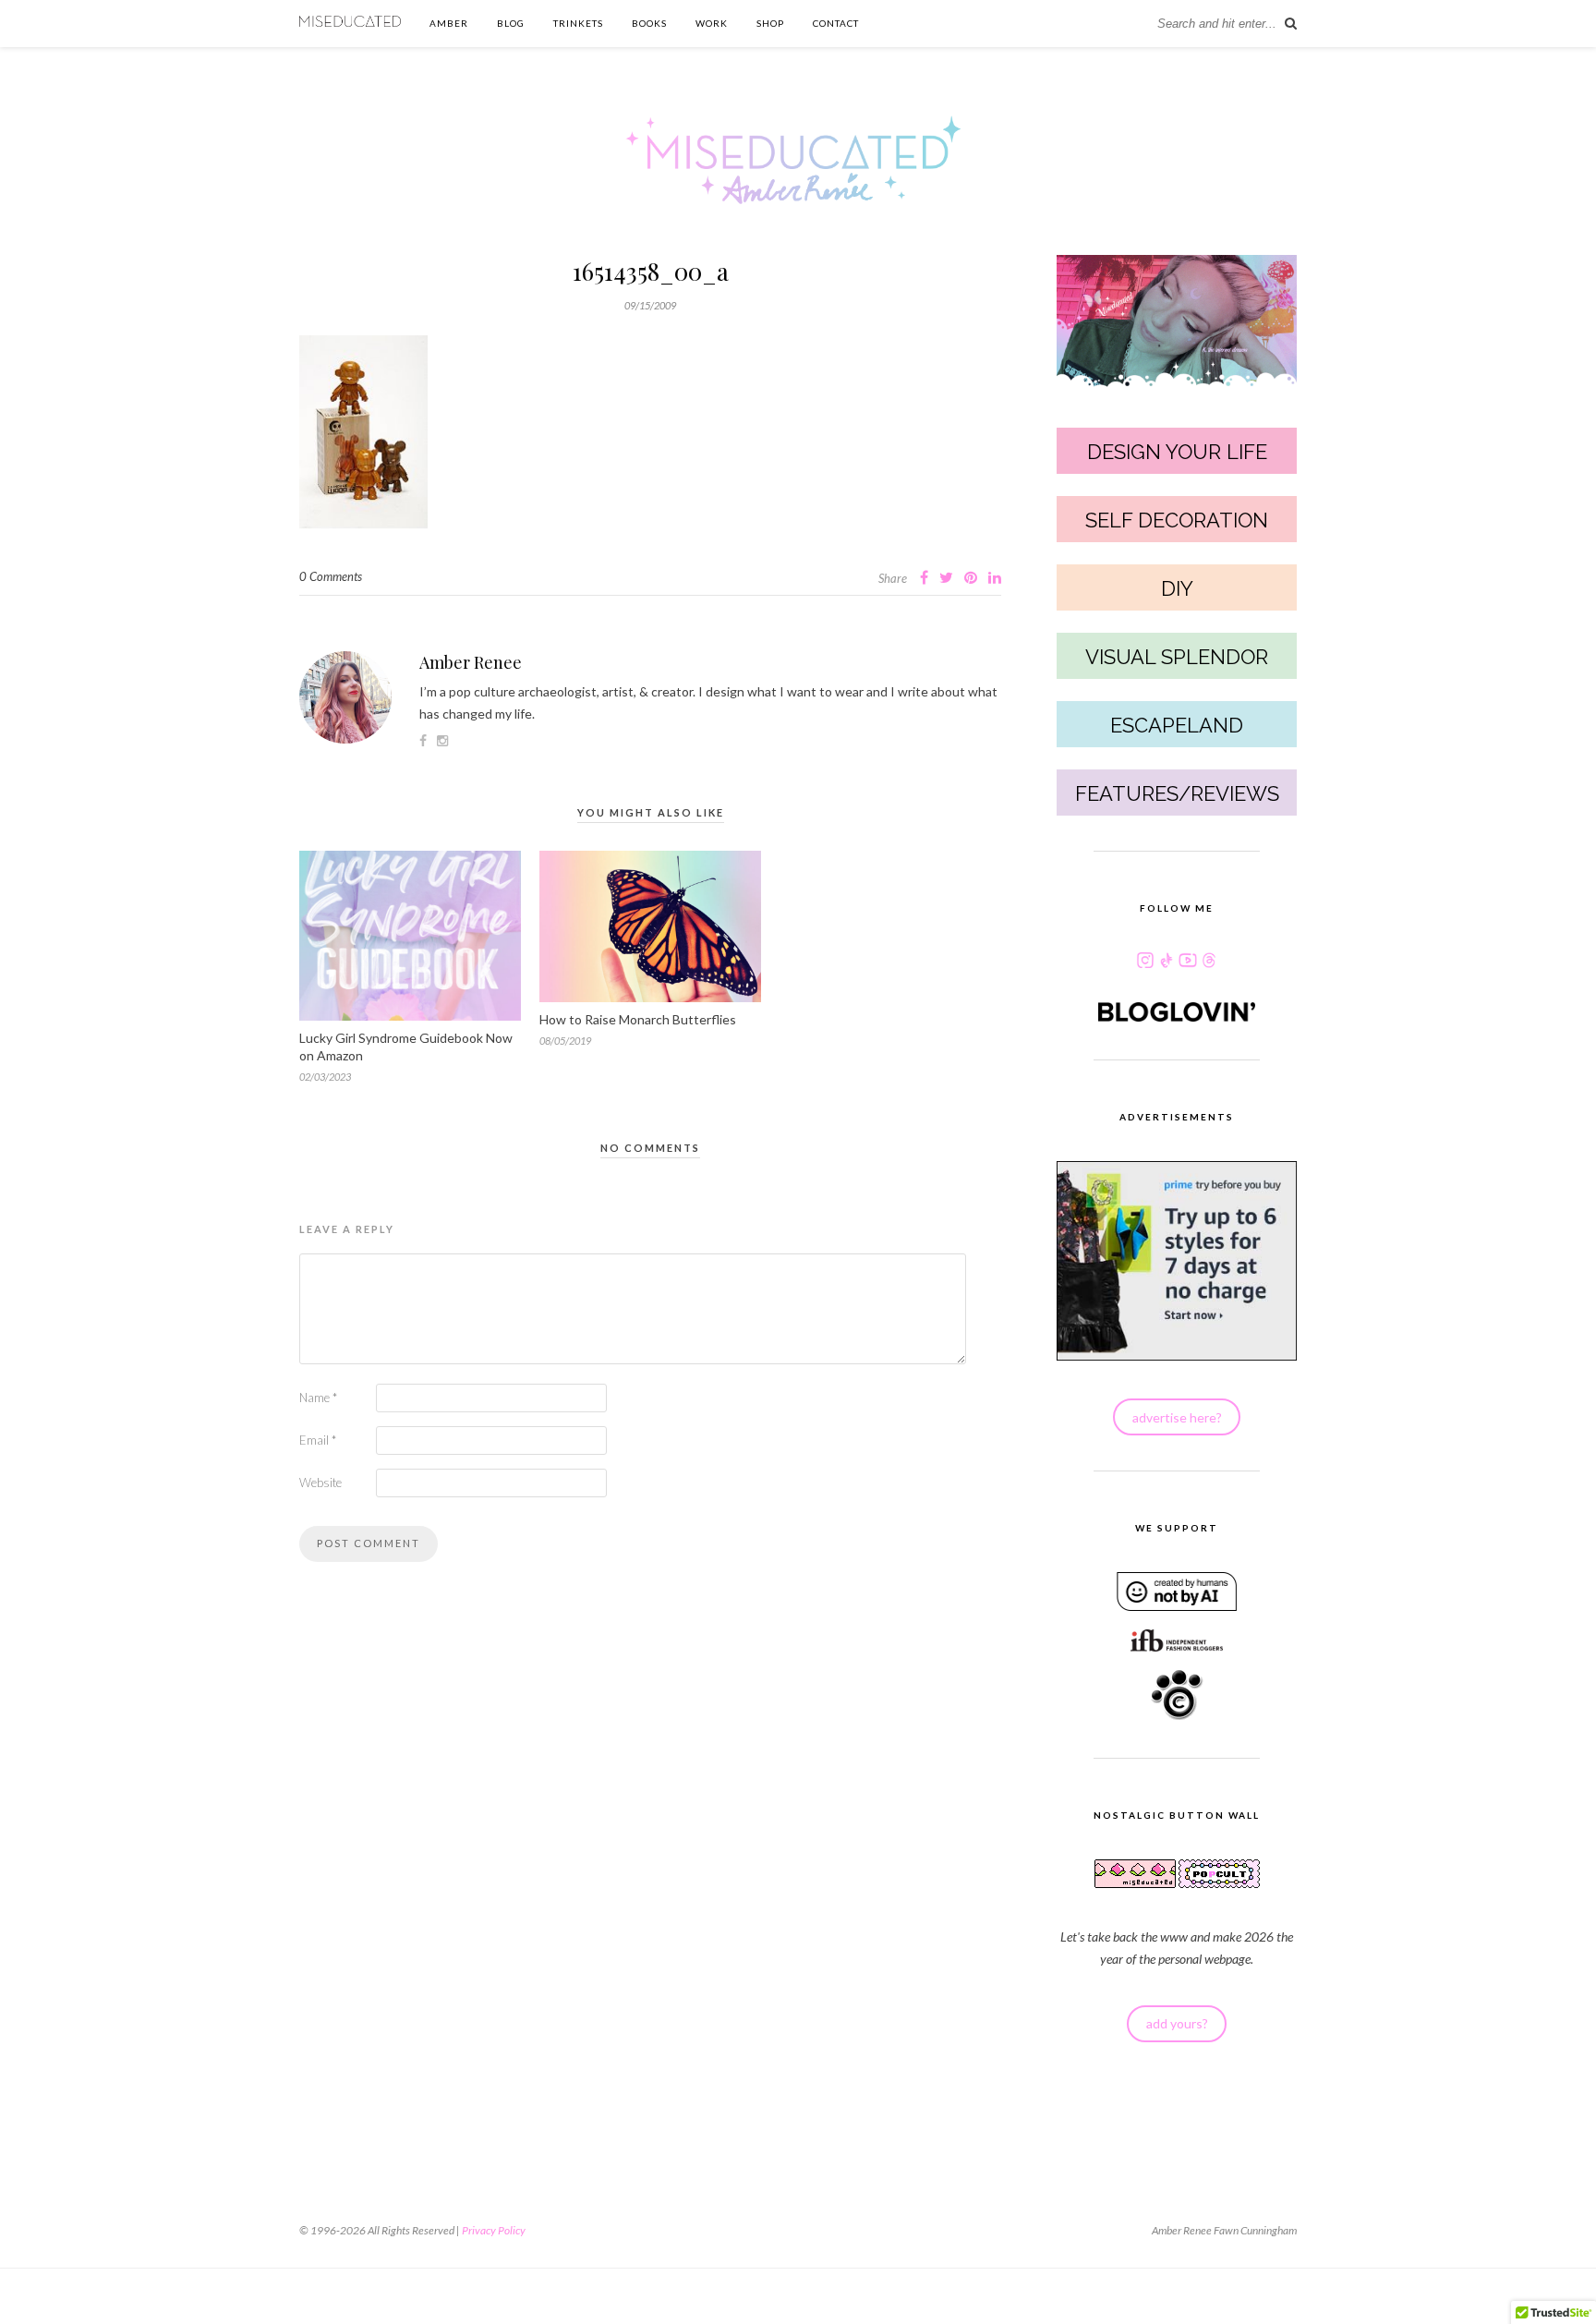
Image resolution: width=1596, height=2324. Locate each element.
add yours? (1177, 2023)
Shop (770, 23)
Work (712, 23)
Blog (511, 23)
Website (320, 1483)
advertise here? (1177, 1417)
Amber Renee (471, 662)
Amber (449, 23)
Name (318, 1398)
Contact (836, 23)
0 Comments (331, 576)
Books (649, 23)
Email (318, 1440)
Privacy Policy (494, 2230)
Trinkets (578, 23)
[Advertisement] (650, 1881)
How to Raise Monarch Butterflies (638, 1019)
